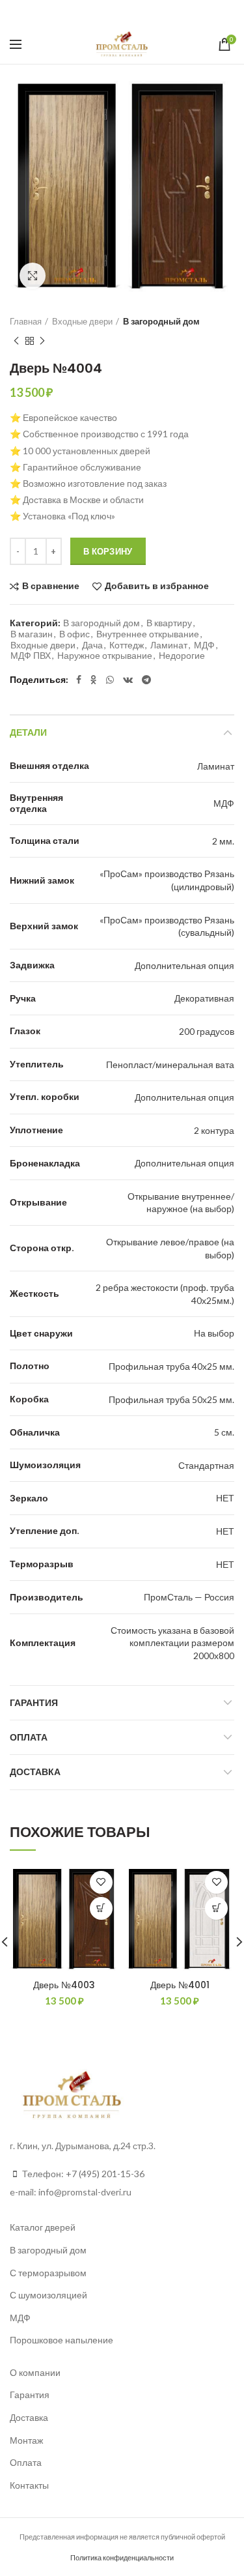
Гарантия (34, 1703)
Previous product (16, 341)
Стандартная (206, 1465)
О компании (35, 2372)
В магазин (32, 634)
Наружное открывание (105, 656)
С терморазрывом (48, 2273)
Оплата (29, 1737)
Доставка (35, 1772)
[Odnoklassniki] (102, 12)
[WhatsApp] (118, 12)
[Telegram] (155, 12)
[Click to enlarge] (33, 276)
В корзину (108, 551)
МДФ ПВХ (31, 656)
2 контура (214, 1130)
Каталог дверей (43, 2227)
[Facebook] (87, 12)
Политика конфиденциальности (122, 2557)
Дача (92, 645)
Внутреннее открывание (148, 634)
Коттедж (127, 645)
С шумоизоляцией (48, 2295)
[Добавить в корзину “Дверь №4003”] (101, 1908)
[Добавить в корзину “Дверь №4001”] (216, 1908)
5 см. (224, 1432)
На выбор (214, 1333)
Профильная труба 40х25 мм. (171, 1366)
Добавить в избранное (157, 586)
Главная (26, 321)
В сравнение (51, 586)
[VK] (136, 12)
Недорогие (182, 656)
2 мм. (223, 841)
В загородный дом (161, 321)
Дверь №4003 (64, 1985)
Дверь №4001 (180, 1985)
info (46, 2192)
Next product (42, 341)
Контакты (29, 2485)
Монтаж (26, 2440)
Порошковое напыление (61, 2340)
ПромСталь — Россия (189, 1597)
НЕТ (225, 1498)
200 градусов (207, 1031)
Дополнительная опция (184, 965)
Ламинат (169, 645)
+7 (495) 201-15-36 (105, 2174)
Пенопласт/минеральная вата (170, 1064)
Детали (28, 732)
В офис (75, 634)
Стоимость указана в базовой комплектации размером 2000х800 (172, 1643)
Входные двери (82, 321)
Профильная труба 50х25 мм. (171, 1399)
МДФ (204, 645)
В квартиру (169, 623)
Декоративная (204, 998)
